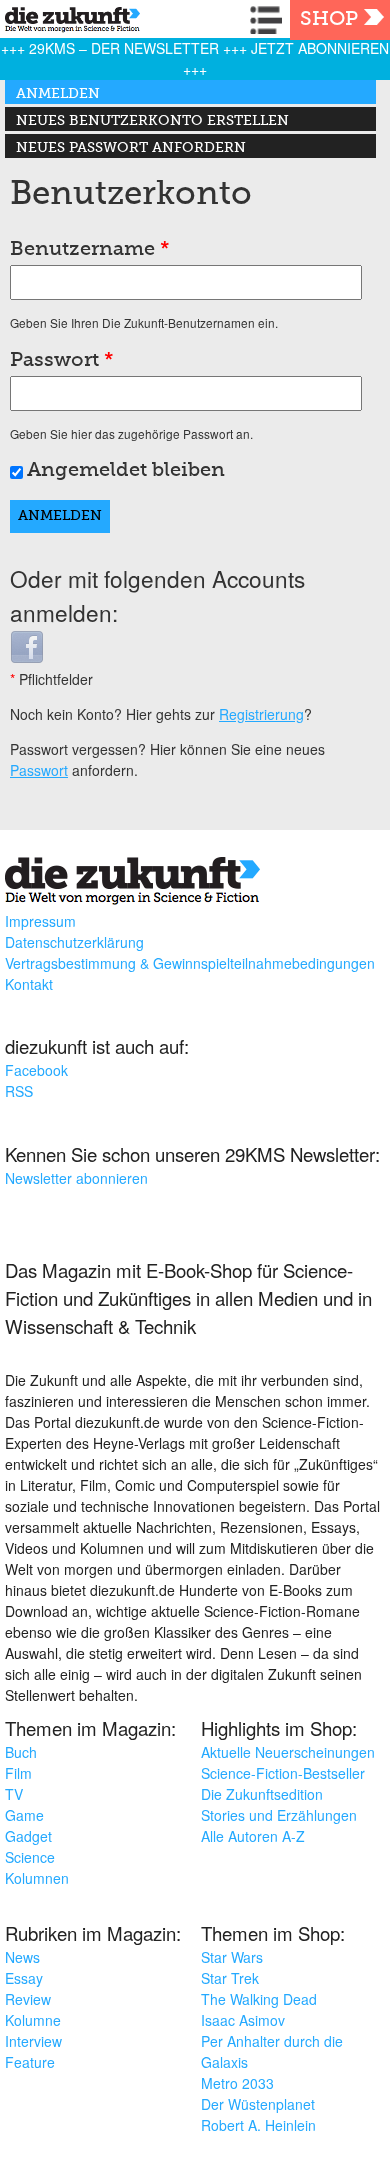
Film (18, 1773)
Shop (329, 20)
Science (30, 1857)
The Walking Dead (259, 1999)
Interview (33, 2041)
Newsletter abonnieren (76, 1178)
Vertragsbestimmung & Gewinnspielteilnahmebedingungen (190, 963)
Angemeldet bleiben (126, 471)
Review (28, 1999)
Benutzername (90, 250)
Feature (30, 2062)
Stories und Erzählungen (279, 1815)
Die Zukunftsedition (262, 1794)
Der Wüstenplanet (258, 2104)
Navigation (270, 20)
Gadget (28, 1836)
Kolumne (33, 2020)
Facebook (36, 1070)
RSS (19, 1091)
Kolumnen (37, 1878)
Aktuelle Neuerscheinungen (288, 1752)
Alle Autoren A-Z (253, 1836)
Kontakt (29, 984)
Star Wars (232, 1957)
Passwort (62, 361)
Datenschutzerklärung (74, 942)
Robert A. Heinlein (258, 2125)
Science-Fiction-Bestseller (283, 1773)
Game (24, 1815)
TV (14, 1794)
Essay (24, 1978)
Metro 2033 (237, 2083)
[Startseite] (67, 22)
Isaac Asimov (243, 2020)
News (22, 1957)
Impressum (40, 921)
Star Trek (230, 1978)
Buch (21, 1752)
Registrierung (261, 714)
